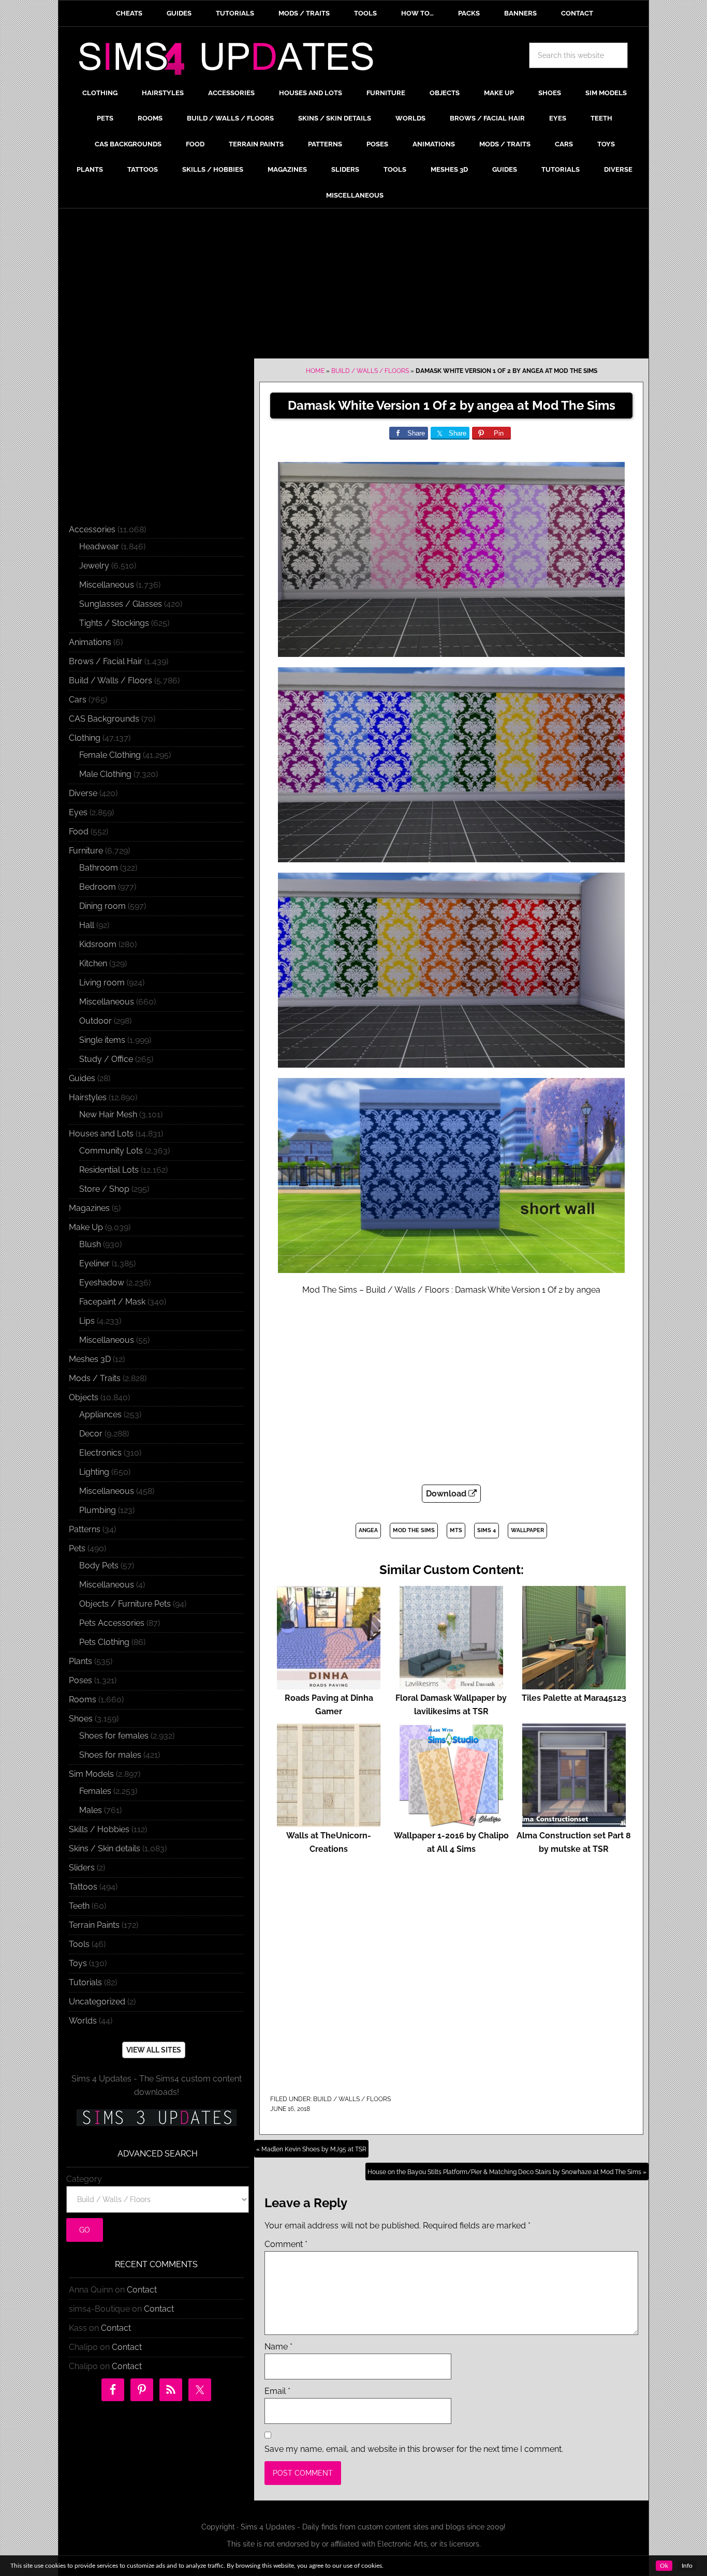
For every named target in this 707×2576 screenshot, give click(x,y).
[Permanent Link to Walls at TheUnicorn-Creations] (329, 1822)
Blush (90, 1244)
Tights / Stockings (114, 623)
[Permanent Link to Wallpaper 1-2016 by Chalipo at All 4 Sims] (451, 1822)
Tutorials (85, 1982)
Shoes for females (114, 1736)
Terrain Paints (94, 1925)
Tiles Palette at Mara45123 (574, 1698)
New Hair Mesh (108, 1114)
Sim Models (91, 1774)
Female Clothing (110, 755)
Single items (102, 1040)
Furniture (86, 851)
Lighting (94, 1472)
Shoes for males (110, 1755)
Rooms (83, 1699)
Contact (142, 2290)
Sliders (82, 1868)
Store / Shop (104, 1189)
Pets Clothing (104, 1642)
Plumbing (98, 1510)
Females (95, 1791)
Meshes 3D (90, 1359)
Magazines (89, 1208)
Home (315, 371)
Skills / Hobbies (99, 1829)
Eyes (78, 812)
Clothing (85, 738)
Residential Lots (109, 1170)
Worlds (83, 2021)
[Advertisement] (353, 286)
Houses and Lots (101, 1134)
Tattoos (83, 1887)
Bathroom (99, 868)
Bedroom (98, 887)
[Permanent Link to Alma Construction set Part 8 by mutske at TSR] (574, 1822)
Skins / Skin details (105, 1848)
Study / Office (106, 1059)
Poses (80, 1680)
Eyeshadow (102, 1283)
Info (687, 2566)
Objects (84, 1397)
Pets (77, 1548)
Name (278, 2347)
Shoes (81, 1719)
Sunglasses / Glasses (121, 604)
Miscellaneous (107, 585)
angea (368, 1530)
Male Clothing (105, 774)
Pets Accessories (112, 1623)
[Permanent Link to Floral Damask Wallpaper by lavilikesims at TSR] (451, 1684)
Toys (78, 1963)
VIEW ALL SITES (154, 2050)
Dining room (102, 906)
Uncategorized (97, 2002)
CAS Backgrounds (104, 719)
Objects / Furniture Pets (125, 1604)
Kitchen (93, 963)
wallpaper (527, 1530)
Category (84, 2179)
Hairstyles (88, 1097)
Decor (91, 1434)
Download (447, 1494)
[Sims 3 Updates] (156, 2118)
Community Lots (111, 1151)
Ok (664, 2566)
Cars (78, 700)
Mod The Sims (414, 1530)
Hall (87, 925)
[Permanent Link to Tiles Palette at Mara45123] (574, 1684)
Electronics (100, 1453)
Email (277, 2391)
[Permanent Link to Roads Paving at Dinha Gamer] (329, 1684)
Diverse (83, 793)
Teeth (79, 1906)
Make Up (86, 1227)
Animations (90, 642)
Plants (80, 1661)
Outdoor (95, 1021)
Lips (87, 1321)
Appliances (100, 1414)
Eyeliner (94, 1263)
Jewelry (94, 566)
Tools (79, 1944)
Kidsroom (98, 944)
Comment (286, 2244)
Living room (102, 983)
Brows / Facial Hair (106, 661)
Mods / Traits (95, 1378)
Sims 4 (487, 1530)
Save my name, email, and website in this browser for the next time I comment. (414, 2449)
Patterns (85, 1529)
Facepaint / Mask (112, 1302)
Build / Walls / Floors (370, 371)
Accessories (92, 529)
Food (79, 832)
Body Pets (99, 1566)
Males (91, 1810)
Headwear (99, 546)
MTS (456, 1530)
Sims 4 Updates (232, 61)
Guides (82, 1078)
